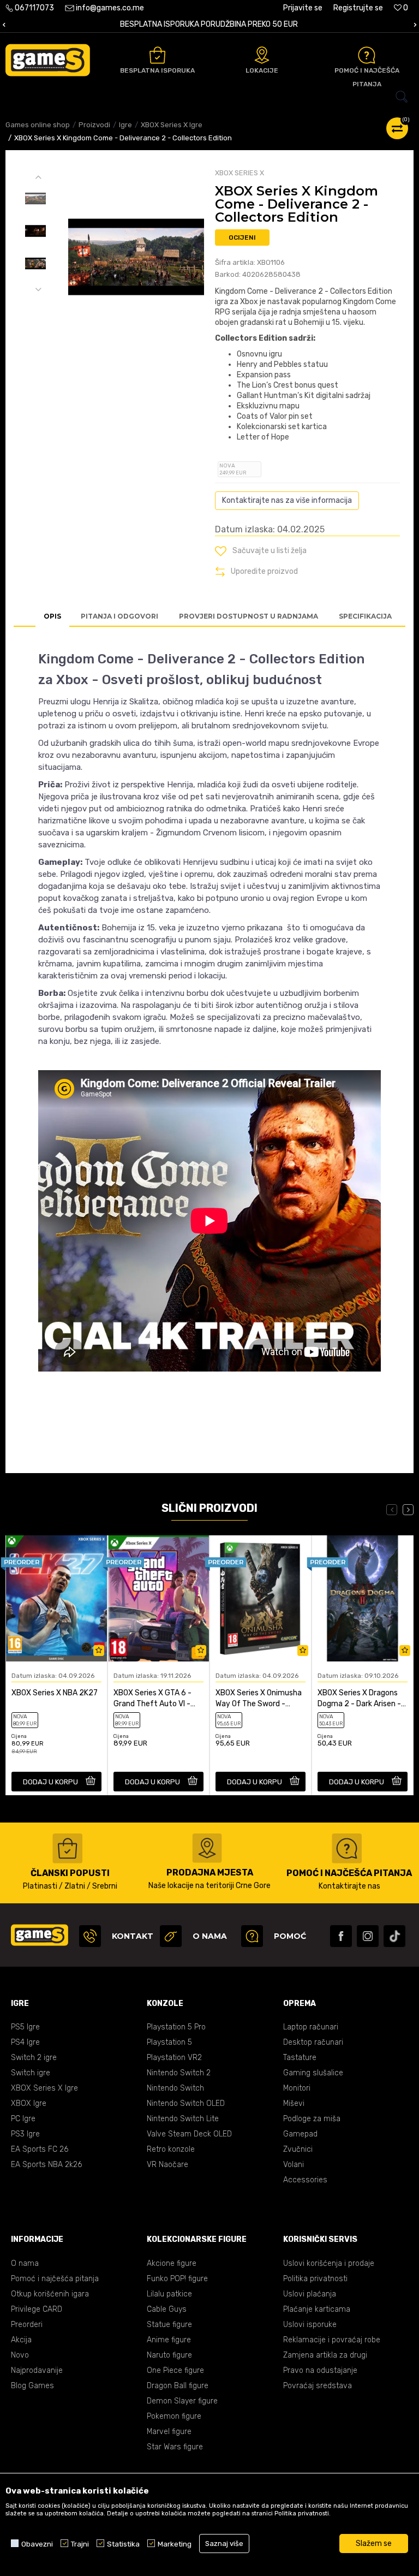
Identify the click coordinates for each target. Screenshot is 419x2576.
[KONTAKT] (90, 1936)
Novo (20, 2355)
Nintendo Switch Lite (183, 2119)
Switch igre (31, 2073)
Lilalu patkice (169, 2294)
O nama (25, 2263)
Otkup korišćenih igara (50, 2294)
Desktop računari (313, 2042)
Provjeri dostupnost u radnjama (249, 616)
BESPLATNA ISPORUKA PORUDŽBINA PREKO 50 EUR (209, 24)
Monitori (297, 2088)
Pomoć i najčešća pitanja (55, 2279)
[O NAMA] (171, 1936)
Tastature (300, 2058)
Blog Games (32, 2386)
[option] (209, 25)
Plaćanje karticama (317, 2309)
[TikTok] (394, 1936)
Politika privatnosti (315, 2279)
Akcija (21, 2340)
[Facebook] (341, 1936)
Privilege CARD (37, 2309)
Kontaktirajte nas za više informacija (287, 500)
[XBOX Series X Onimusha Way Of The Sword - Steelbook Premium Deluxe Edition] (261, 1598)
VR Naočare (167, 2165)
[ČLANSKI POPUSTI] (67, 1848)
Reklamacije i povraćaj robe (332, 2340)
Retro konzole (171, 2149)
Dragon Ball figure (178, 2386)
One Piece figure (175, 2370)
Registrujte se (358, 8)
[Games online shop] (48, 60)
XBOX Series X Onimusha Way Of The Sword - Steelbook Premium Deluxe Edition (259, 1699)
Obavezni (37, 2544)
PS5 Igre (25, 2027)
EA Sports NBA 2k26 (46, 2165)
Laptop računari (311, 2027)
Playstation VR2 (174, 2058)
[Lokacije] (262, 55)
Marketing (175, 2544)
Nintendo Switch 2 (179, 2073)
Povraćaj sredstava (318, 2386)
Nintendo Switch (175, 2088)
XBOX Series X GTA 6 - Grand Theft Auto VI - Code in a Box (152, 1699)
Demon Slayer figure (182, 2401)
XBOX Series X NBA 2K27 (55, 1693)
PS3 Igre (25, 2134)
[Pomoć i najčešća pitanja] (367, 55)
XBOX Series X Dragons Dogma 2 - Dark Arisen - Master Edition (359, 1699)
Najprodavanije (37, 2370)
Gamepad (300, 2134)
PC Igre (23, 2119)
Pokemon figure (174, 2416)
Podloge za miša (312, 2119)
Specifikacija (365, 616)
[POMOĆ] (252, 1936)
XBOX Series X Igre (172, 125)
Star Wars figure (175, 2447)
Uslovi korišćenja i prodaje (329, 2263)
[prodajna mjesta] (207, 1848)
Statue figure (169, 2325)
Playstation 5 (169, 2042)
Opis (52, 616)
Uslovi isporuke (310, 2325)
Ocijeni (242, 238)
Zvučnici (298, 2149)
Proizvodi (94, 125)
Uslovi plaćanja (310, 2294)
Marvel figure (169, 2432)
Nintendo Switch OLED (186, 2103)
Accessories (305, 2180)
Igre (125, 125)
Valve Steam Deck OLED (189, 2134)
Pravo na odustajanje (320, 2370)
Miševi (294, 2103)
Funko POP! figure (177, 2279)
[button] (209, 97)
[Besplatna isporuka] (157, 55)
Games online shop (38, 125)
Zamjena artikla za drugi (325, 2355)
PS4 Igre (25, 2042)
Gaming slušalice (313, 2073)
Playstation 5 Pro (176, 2027)
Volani (294, 2165)
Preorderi (27, 2325)
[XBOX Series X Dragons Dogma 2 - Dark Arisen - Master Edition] (363, 1598)
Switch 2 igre (34, 2058)
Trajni (80, 2544)
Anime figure (169, 2340)
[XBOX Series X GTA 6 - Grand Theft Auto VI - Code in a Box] (158, 1598)
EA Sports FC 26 (40, 2149)
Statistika (123, 2544)
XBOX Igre (29, 2103)
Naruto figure (169, 2355)
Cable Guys (167, 2309)
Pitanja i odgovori (119, 616)
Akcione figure (172, 2263)
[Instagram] (368, 1936)
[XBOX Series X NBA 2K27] (56, 1598)
